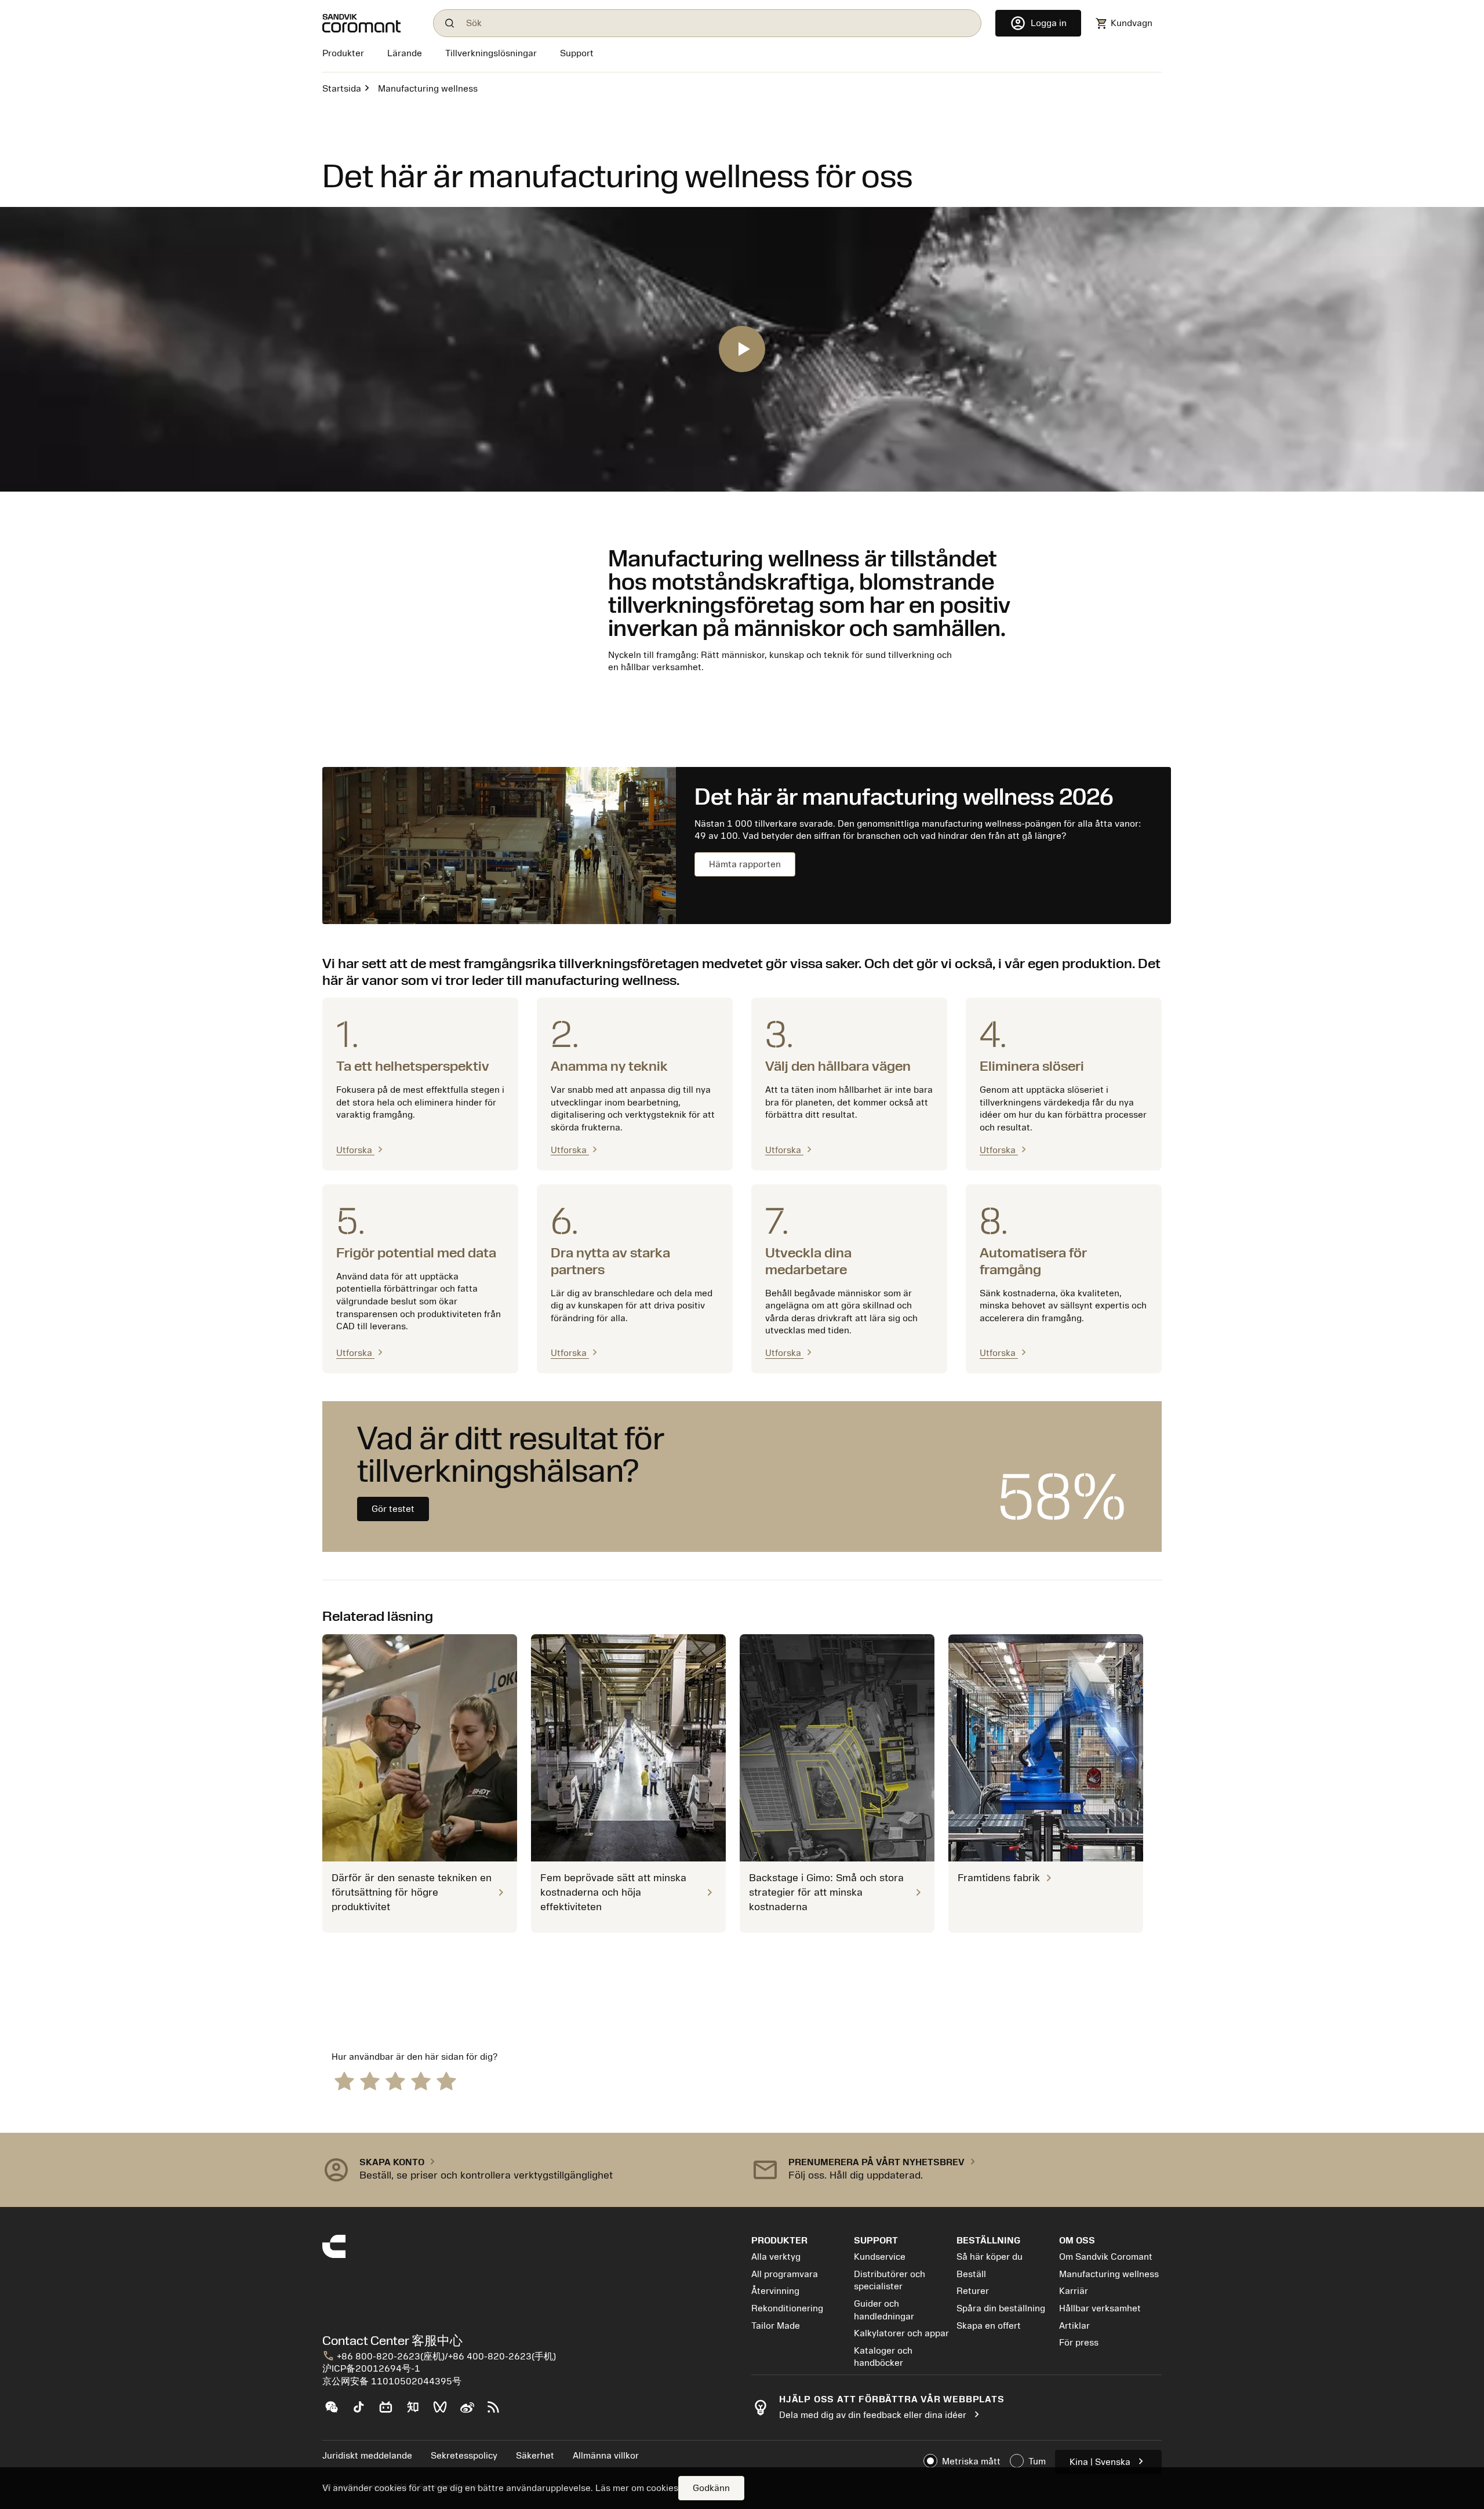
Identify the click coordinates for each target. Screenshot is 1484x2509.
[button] (528, 2170)
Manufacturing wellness (1109, 2274)
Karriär (1074, 2291)
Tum (1037, 2461)
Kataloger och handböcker (883, 2357)
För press (1079, 2343)
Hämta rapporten (745, 864)
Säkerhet (535, 2456)
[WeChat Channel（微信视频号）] (445, 2412)
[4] (421, 2080)
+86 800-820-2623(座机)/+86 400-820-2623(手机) (439, 2357)
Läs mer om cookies (637, 2488)
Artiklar (1074, 2326)
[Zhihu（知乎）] (418, 2412)
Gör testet (393, 1509)
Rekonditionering (787, 2308)
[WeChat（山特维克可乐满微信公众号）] (336, 2412)
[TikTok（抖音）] (363, 2412)
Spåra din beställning (1001, 2308)
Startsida (342, 89)
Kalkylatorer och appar (901, 2333)
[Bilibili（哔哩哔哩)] (390, 2412)
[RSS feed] (498, 2412)
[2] (370, 2080)
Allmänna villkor (606, 2456)
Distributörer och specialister (890, 2281)
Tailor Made (776, 2326)
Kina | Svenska (1108, 2461)
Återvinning (775, 2291)
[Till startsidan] (371, 23)
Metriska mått (971, 2461)
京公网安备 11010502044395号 (392, 2381)
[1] (344, 2080)
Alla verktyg (776, 2257)
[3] (395, 2080)
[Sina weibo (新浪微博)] (472, 2412)
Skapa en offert (989, 2326)
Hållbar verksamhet (1100, 2308)
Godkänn (711, 2488)
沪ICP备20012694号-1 (371, 2369)
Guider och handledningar (884, 2310)
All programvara (785, 2274)
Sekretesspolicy (464, 2456)
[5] (446, 2080)
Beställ (971, 2274)
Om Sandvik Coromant (1106, 2257)
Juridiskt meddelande (367, 2456)
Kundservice (880, 2257)
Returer (973, 2291)
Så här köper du (990, 2257)
